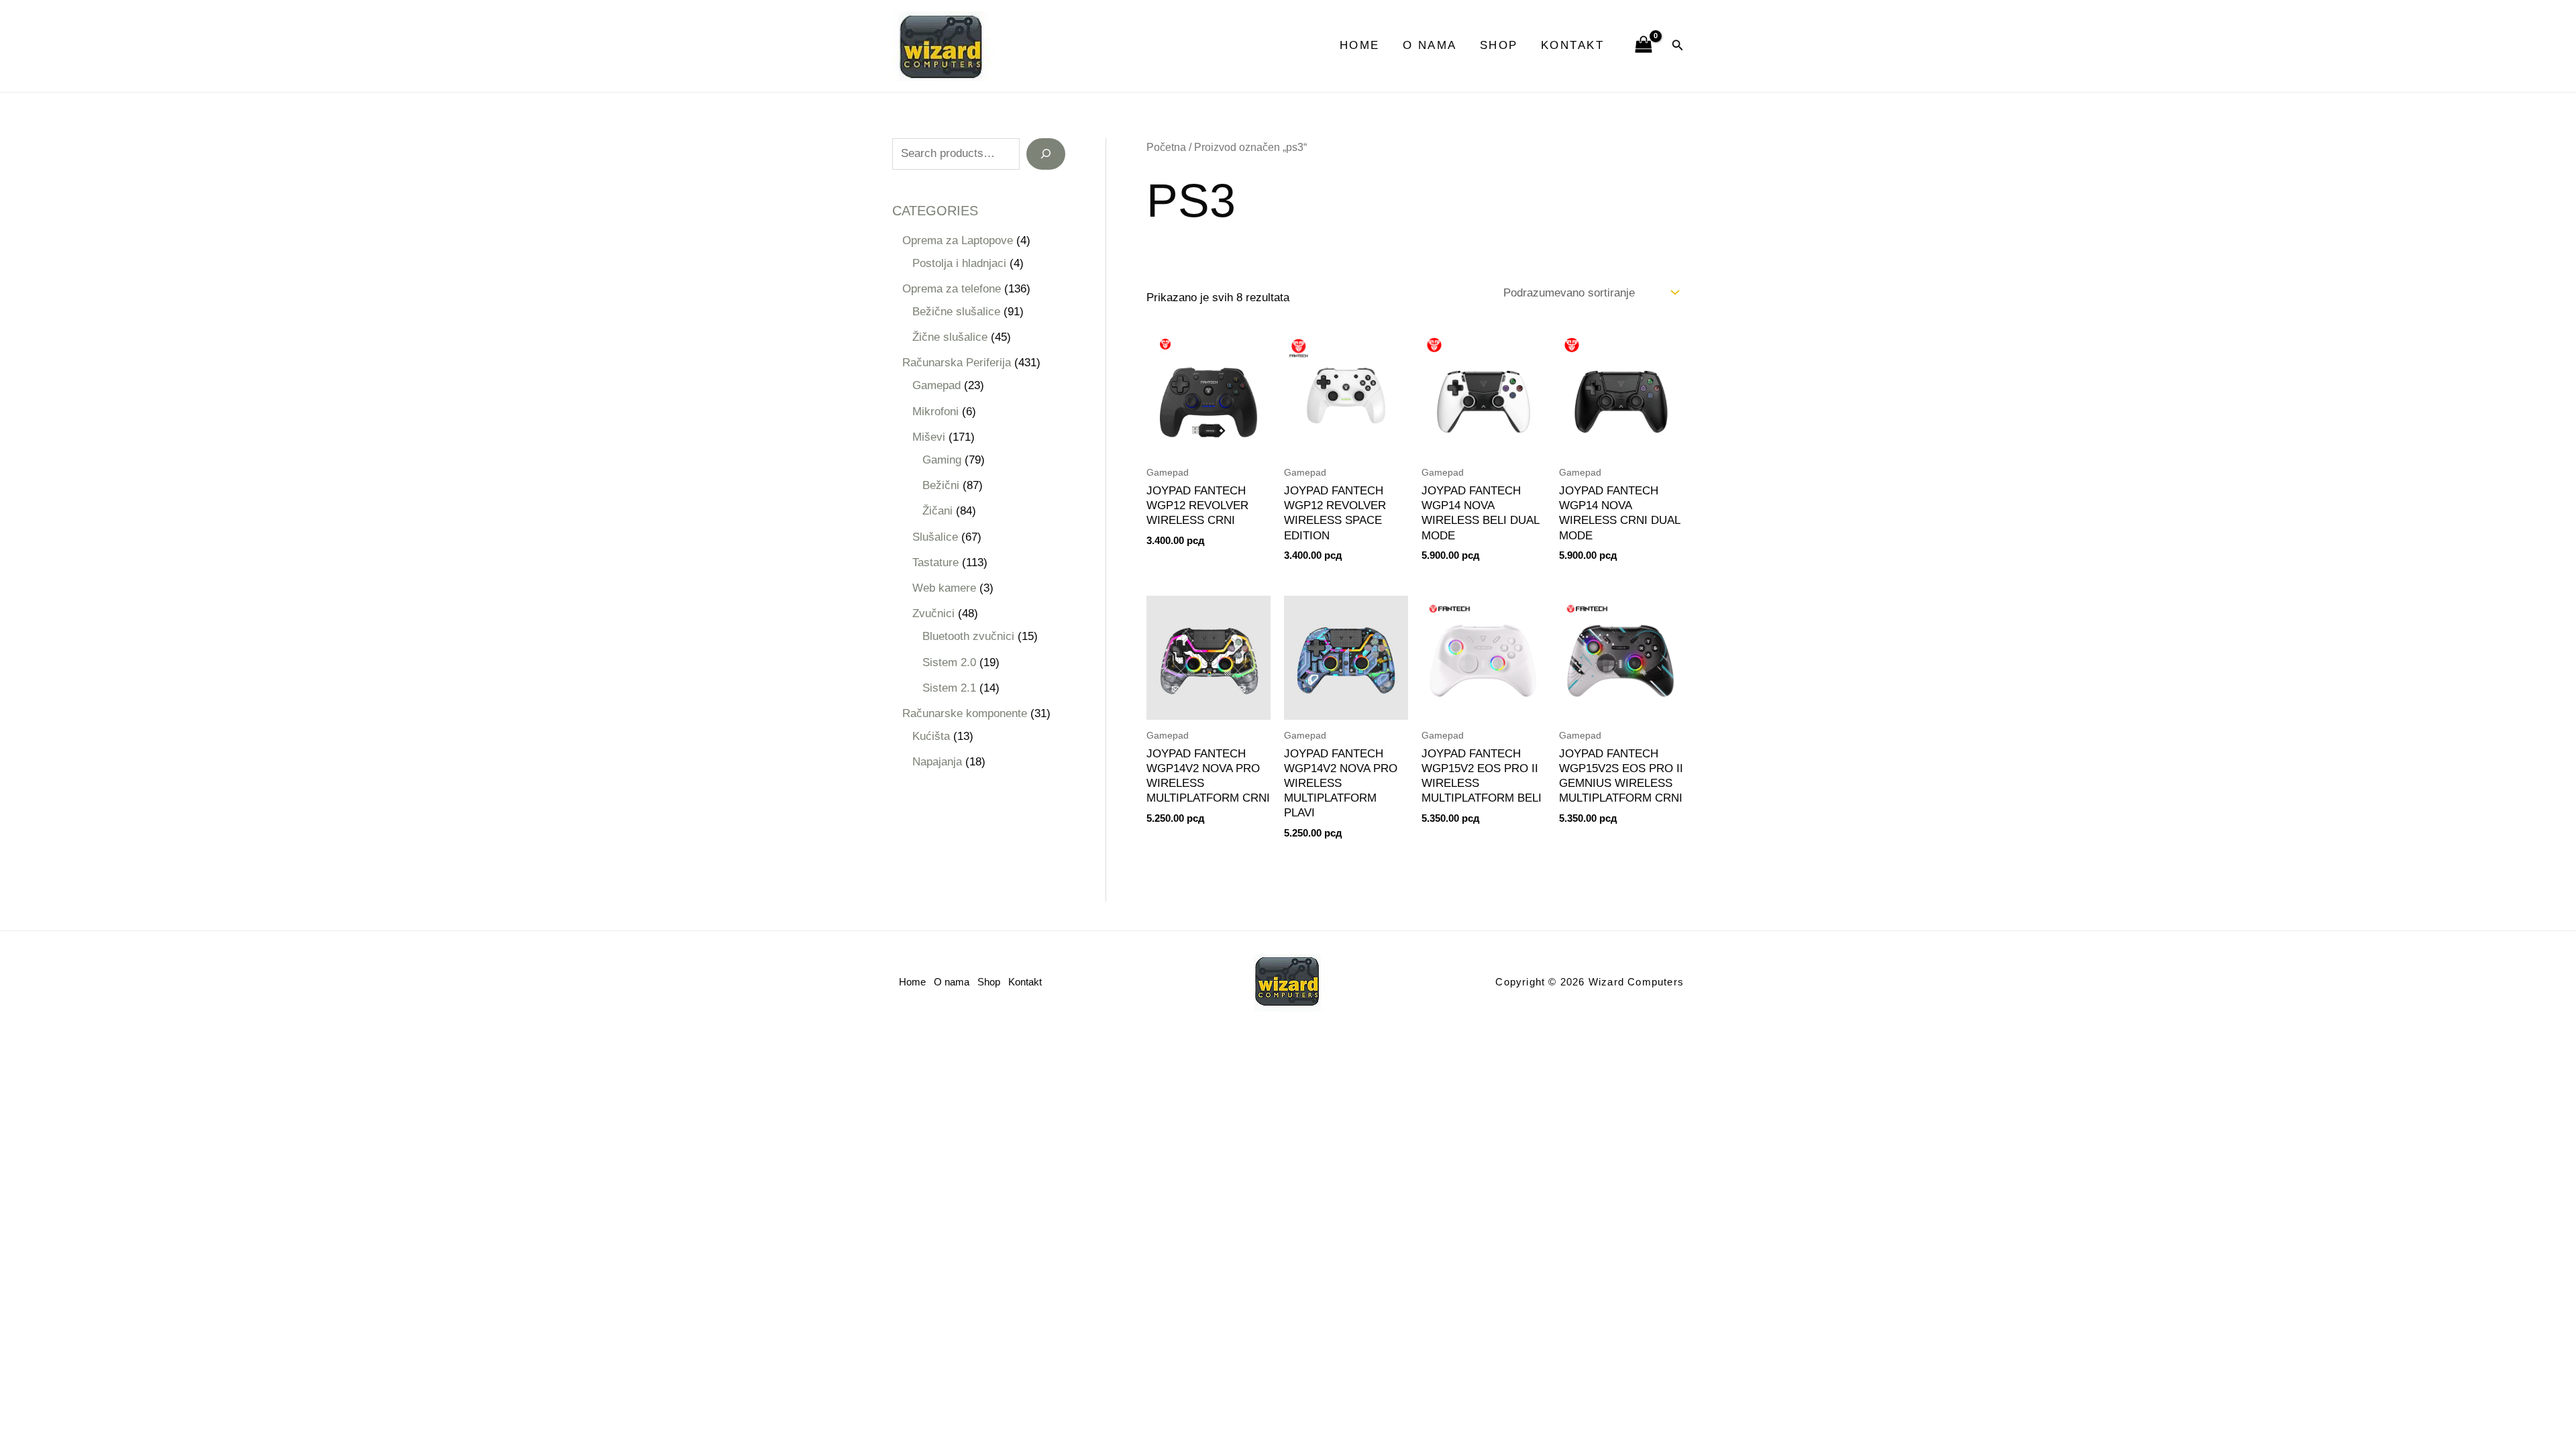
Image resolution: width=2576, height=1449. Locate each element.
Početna (1166, 147)
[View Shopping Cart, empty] (1644, 46)
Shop (1499, 45)
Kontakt (1573, 45)
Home (1360, 45)
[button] (1678, 46)
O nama (1430, 45)
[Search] (1046, 154)
